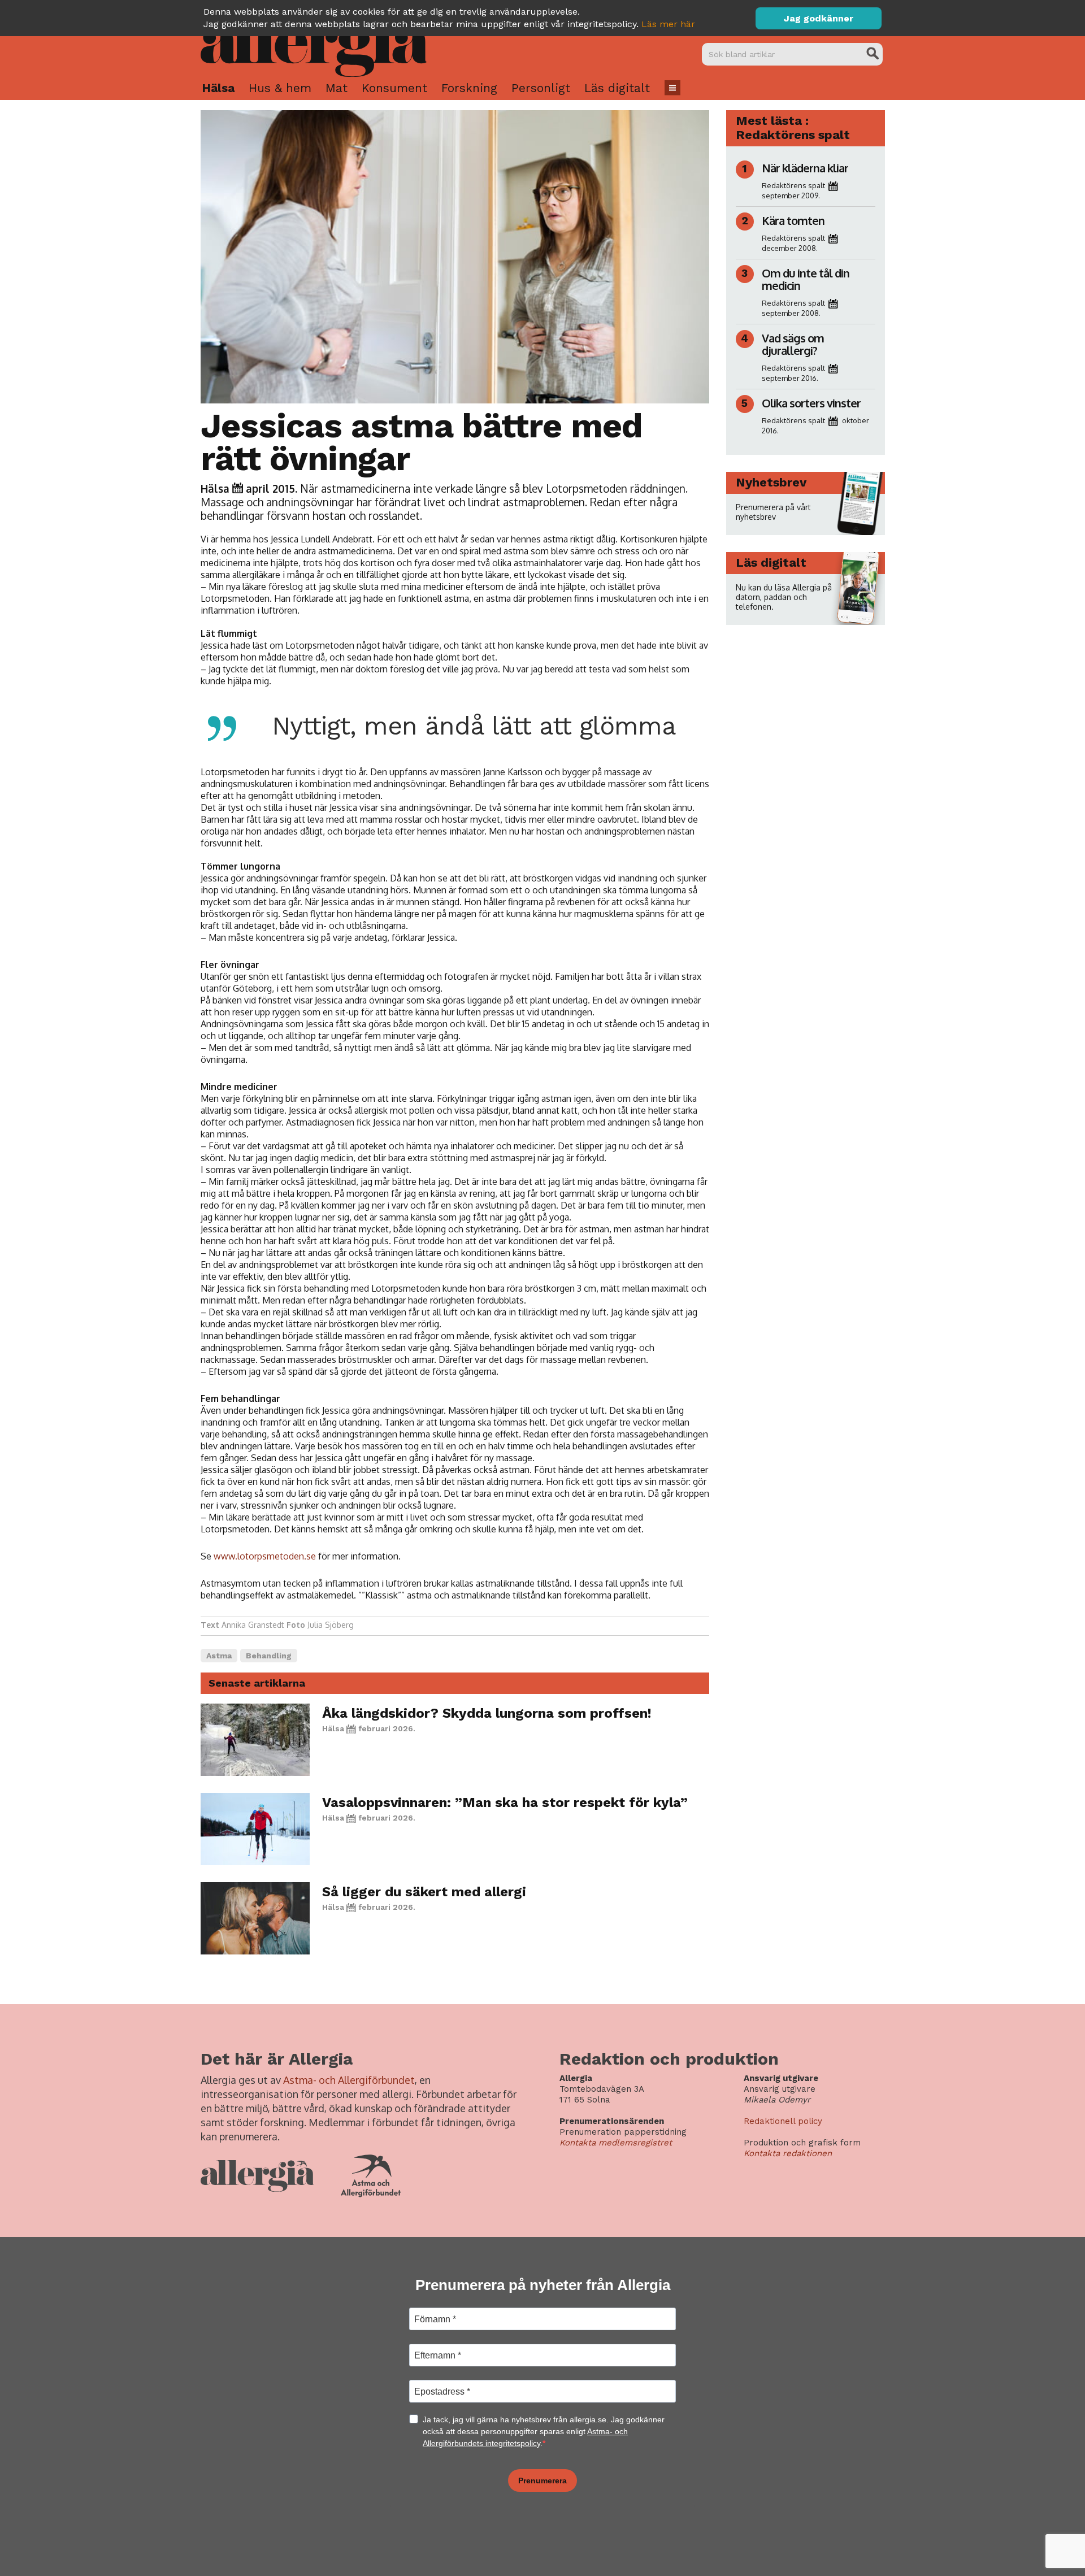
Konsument (394, 88)
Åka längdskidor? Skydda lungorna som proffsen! (487, 1713)
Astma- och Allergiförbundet (349, 2080)
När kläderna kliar (805, 168)
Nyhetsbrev (771, 482)
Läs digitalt (617, 88)
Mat (337, 88)
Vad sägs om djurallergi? (793, 344)
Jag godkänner (819, 18)
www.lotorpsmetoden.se (265, 1556)
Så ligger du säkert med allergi (424, 1892)
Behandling (269, 1656)
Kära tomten (793, 220)
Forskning (469, 88)
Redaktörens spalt (793, 185)
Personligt (541, 88)
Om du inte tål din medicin (806, 279)
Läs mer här (668, 24)
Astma (219, 1656)
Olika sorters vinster (811, 403)
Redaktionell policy (783, 2121)
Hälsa (218, 88)
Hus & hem (280, 88)
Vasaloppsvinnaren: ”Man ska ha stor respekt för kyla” (505, 1802)
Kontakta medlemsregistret (616, 2143)
